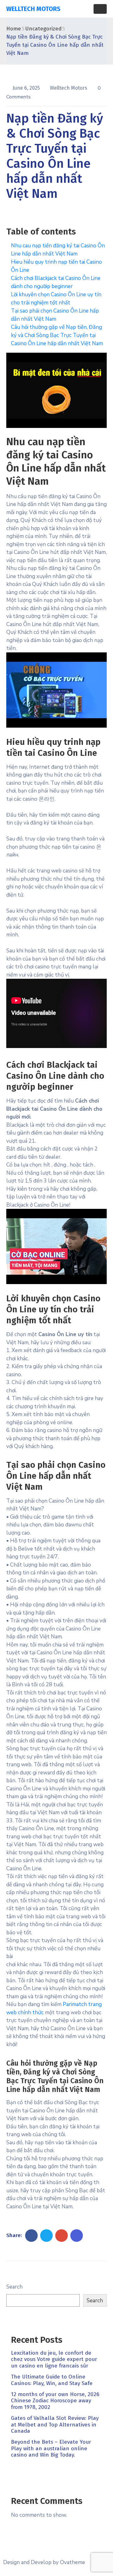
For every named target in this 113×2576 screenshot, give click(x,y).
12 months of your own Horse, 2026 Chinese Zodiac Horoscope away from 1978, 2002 (55, 2401)
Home (14, 29)
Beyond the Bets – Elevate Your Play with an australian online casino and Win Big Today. (51, 2448)
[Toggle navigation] (100, 9)
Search (14, 2287)
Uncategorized (43, 29)
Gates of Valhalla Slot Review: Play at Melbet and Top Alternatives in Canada (55, 2425)
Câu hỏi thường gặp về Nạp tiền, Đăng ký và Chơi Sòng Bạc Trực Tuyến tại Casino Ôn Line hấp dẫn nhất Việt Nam (57, 335)
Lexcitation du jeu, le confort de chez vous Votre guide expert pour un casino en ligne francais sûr (54, 2359)
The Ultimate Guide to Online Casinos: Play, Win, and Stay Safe (52, 2380)
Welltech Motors (69, 88)
